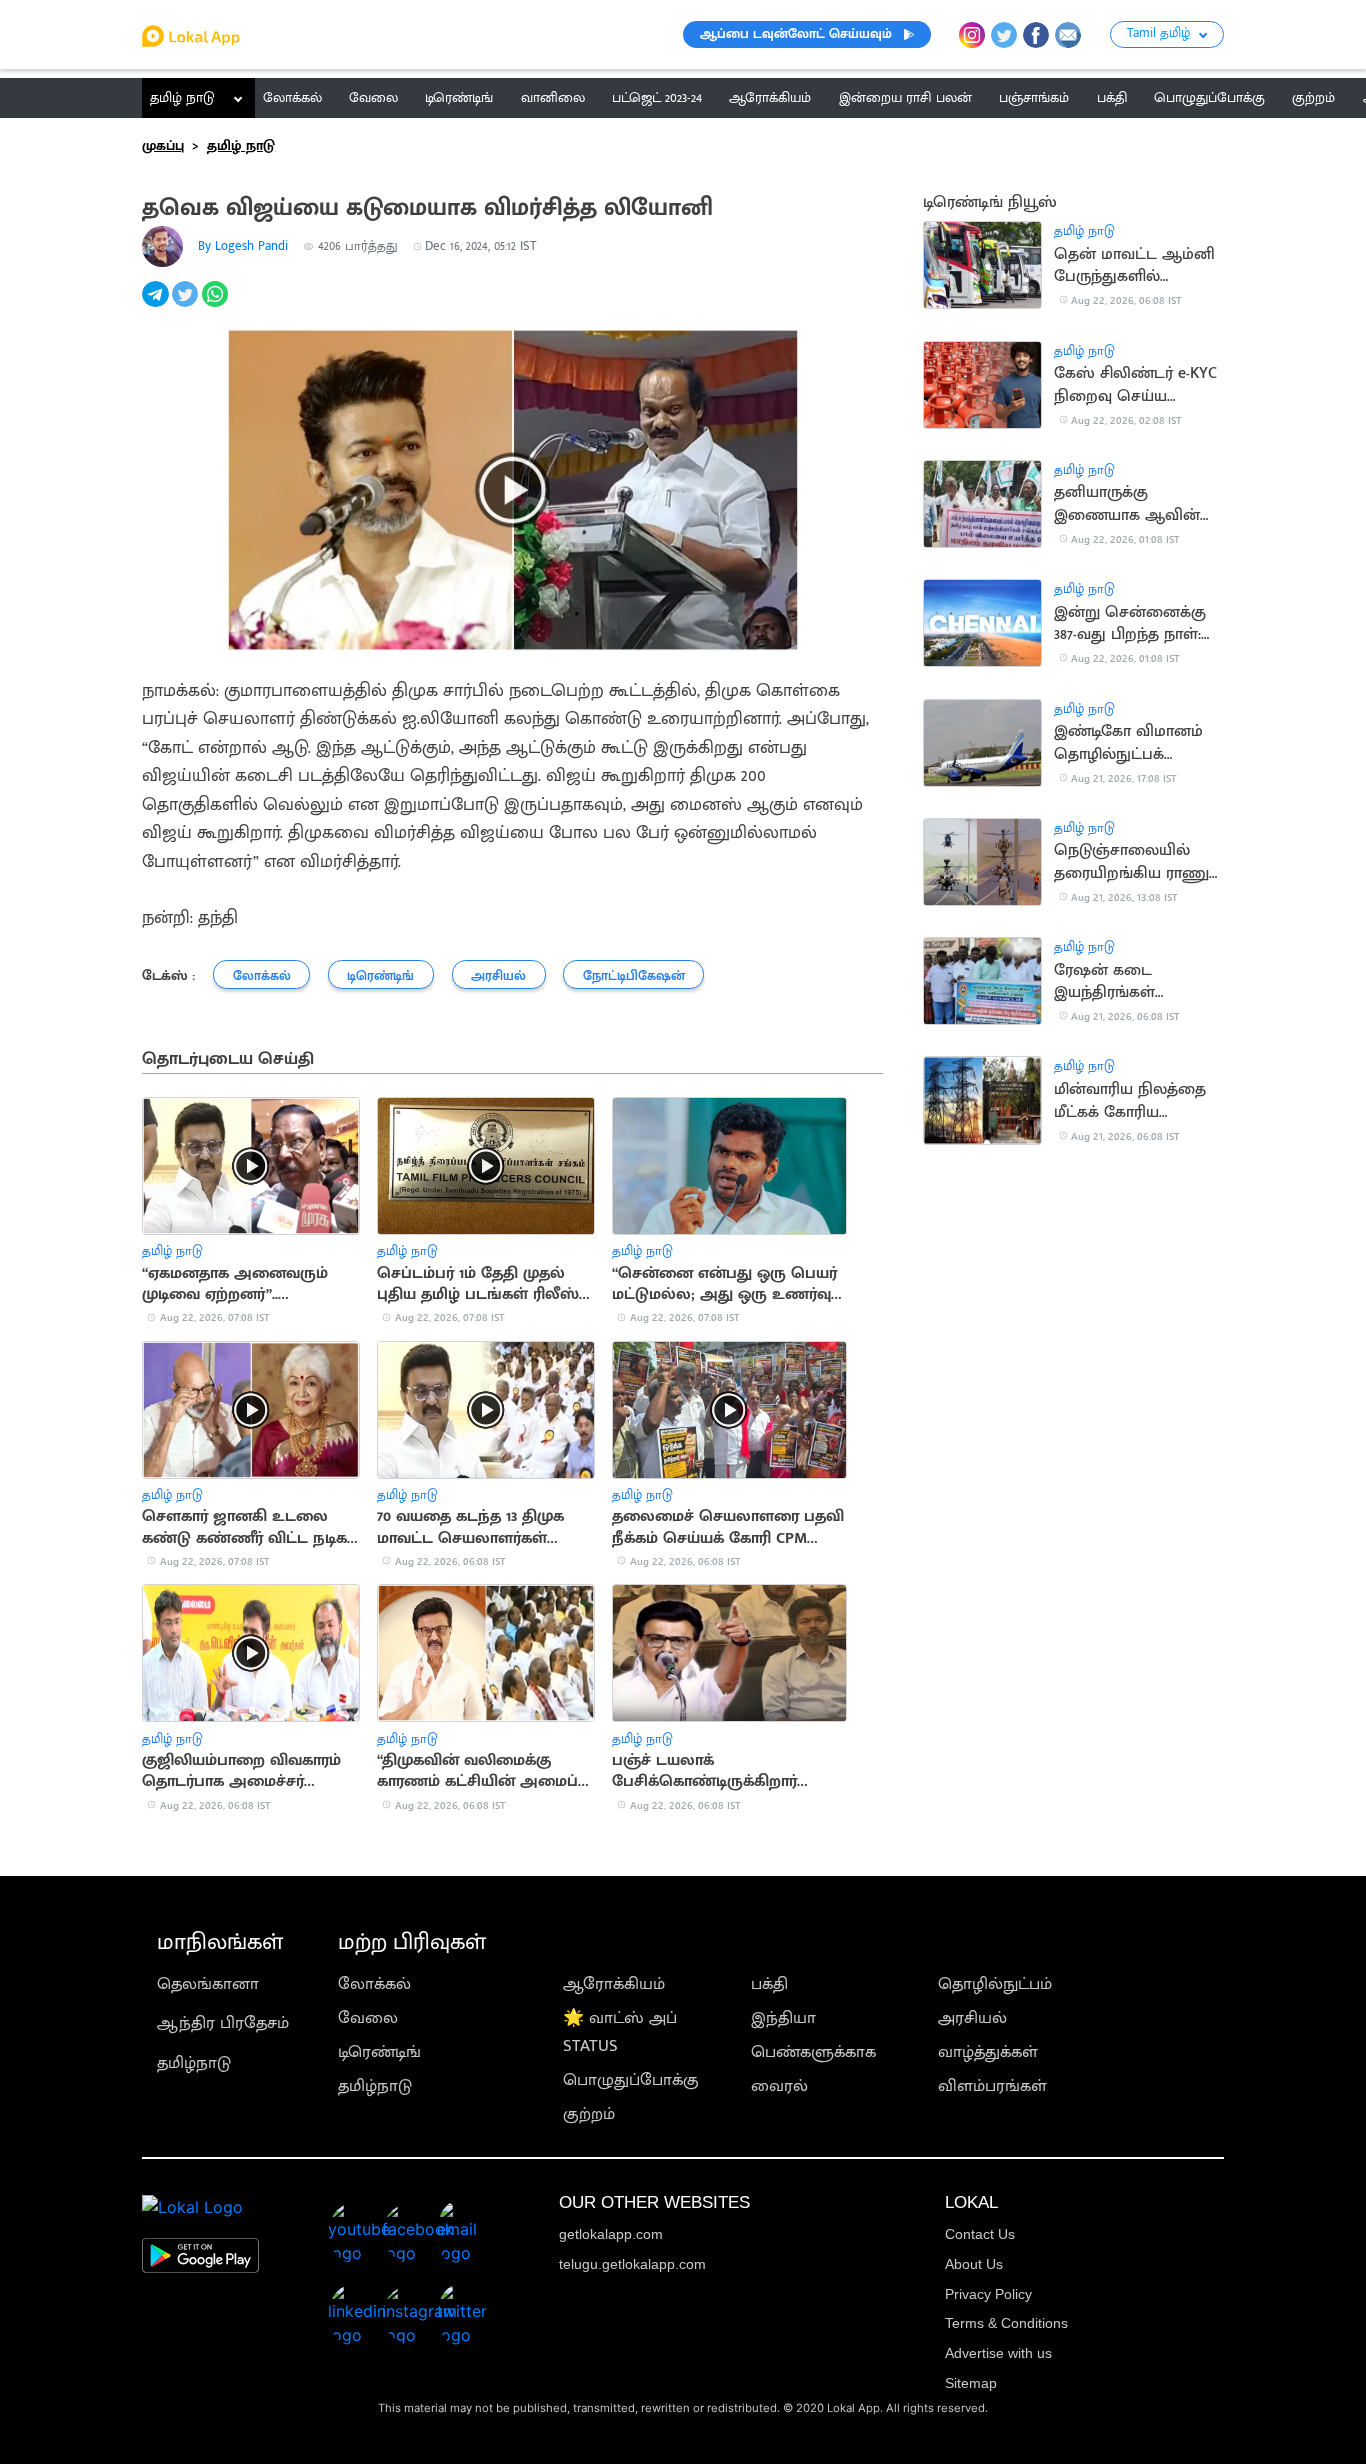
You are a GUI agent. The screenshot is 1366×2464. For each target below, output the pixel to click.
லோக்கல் (374, 1984)
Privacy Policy (988, 2294)
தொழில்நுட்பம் (995, 1984)
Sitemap (971, 2383)
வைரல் (779, 2086)
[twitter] (187, 305)
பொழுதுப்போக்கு (631, 2080)
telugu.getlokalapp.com (632, 2264)
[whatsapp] (217, 305)
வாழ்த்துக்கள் (988, 2052)
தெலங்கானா (208, 1984)
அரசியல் (972, 2018)
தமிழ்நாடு (194, 2063)
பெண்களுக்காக (813, 2052)
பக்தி (769, 1984)
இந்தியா (783, 2018)
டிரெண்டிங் (379, 2052)
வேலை (368, 2018)
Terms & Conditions (1006, 2323)
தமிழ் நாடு (182, 98)
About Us (974, 2264)
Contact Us (980, 2234)
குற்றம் (589, 2114)
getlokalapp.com (611, 2234)
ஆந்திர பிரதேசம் (223, 2023)
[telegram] (157, 305)
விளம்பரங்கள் (992, 2086)
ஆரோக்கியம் (614, 1984)
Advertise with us (998, 2353)
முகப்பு (163, 146)
